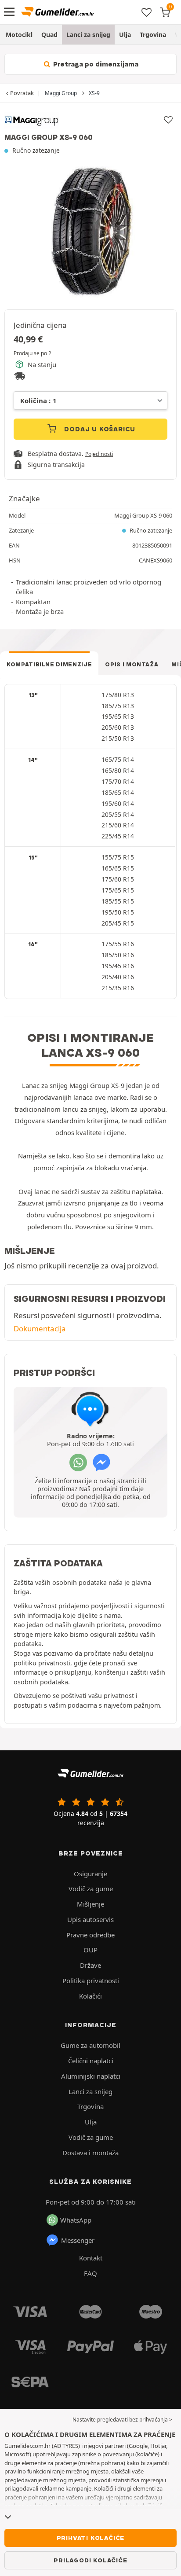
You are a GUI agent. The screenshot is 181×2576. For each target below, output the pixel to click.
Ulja (125, 35)
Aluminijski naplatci (91, 2076)
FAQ (90, 2273)
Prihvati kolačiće (91, 2538)
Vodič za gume (91, 1889)
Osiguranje (90, 1874)
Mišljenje (90, 1904)
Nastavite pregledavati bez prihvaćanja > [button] (122, 2420)
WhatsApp (76, 2220)
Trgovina (153, 35)
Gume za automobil (90, 2045)
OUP (90, 1950)
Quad (49, 35)
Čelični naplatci (91, 2061)
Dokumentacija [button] (40, 1328)
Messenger (78, 2240)
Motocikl (19, 35)
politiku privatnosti (42, 1663)
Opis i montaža (132, 664)
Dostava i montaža (90, 2153)
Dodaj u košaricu (99, 429)
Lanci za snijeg (88, 35)
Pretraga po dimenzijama (95, 64)
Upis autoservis (90, 1919)
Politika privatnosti (91, 1981)
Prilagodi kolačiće (90, 2560)
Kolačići (90, 1996)
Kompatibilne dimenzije (49, 664)
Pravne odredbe (90, 1935)
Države (90, 1965)
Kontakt (91, 2258)
